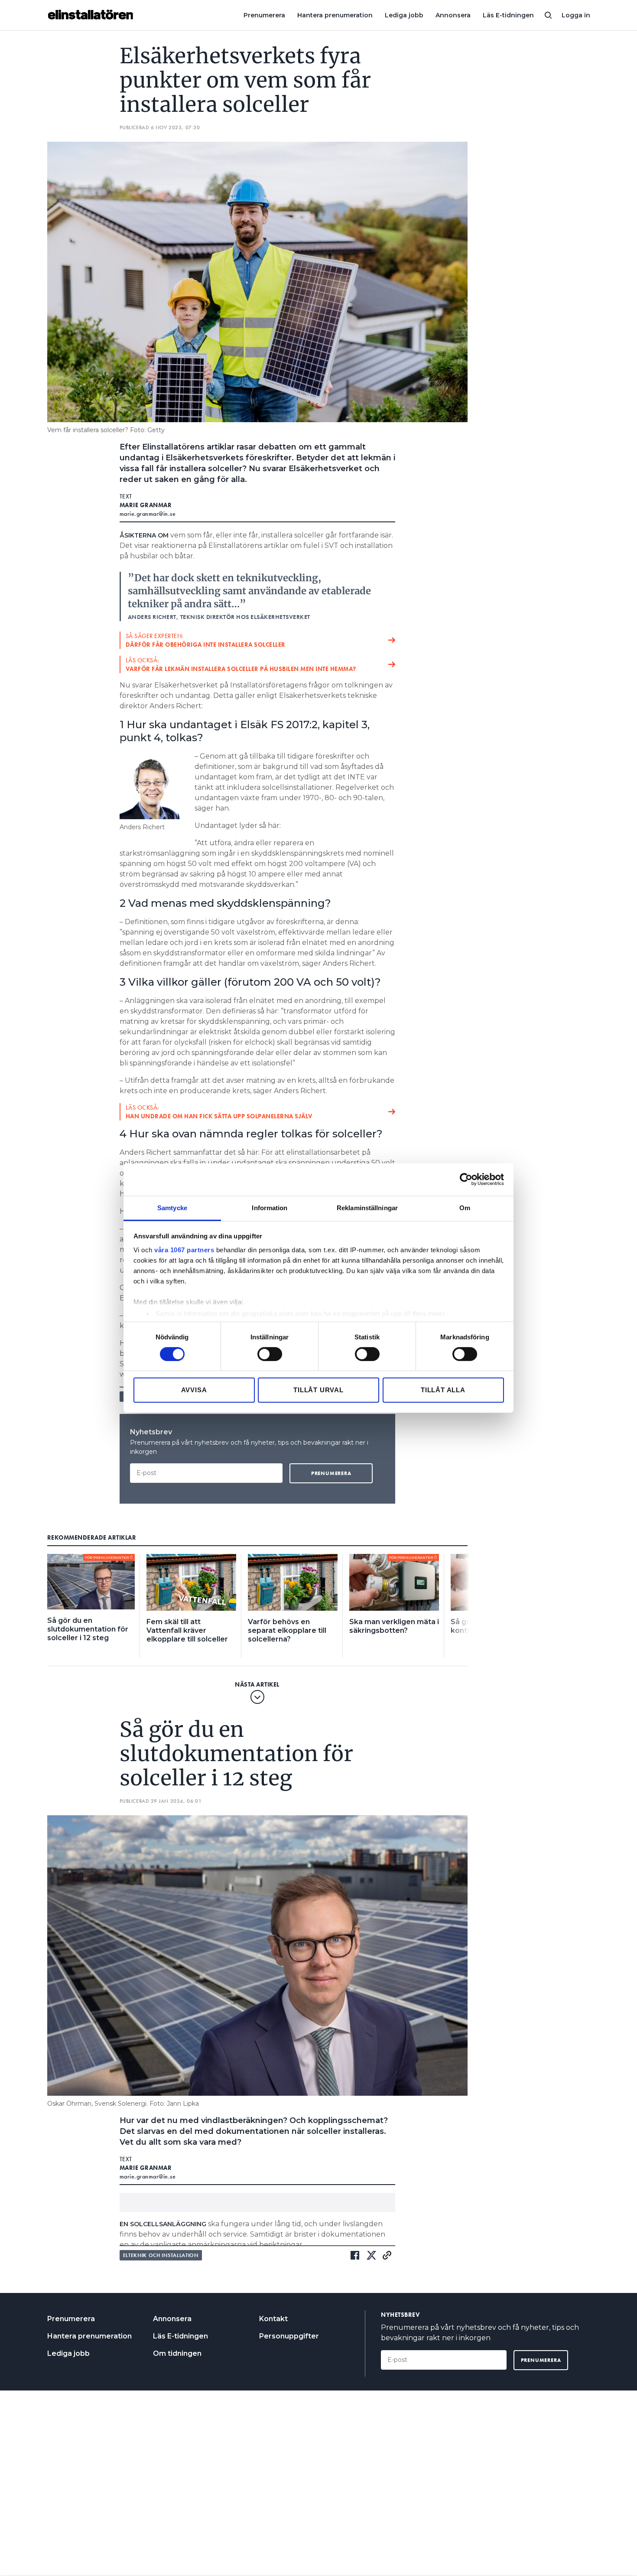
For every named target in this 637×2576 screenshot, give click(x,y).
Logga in (576, 15)
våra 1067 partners (184, 1249)
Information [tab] (270, 1207)
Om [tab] (465, 1207)
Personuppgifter (289, 2336)
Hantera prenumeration (335, 15)
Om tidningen (177, 2353)
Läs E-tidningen (508, 15)
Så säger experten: (206, 640)
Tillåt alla (443, 1390)
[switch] (270, 1354)
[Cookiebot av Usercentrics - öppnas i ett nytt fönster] (466, 1179)
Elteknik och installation (161, 2255)
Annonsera (453, 15)
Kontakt (273, 2319)
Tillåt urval (318, 1390)
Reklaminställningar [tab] (367, 1207)
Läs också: (241, 664)
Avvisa (194, 1390)
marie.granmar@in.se (148, 514)
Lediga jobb (404, 15)
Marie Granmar (146, 505)
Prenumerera (264, 15)
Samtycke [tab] (172, 1207)
